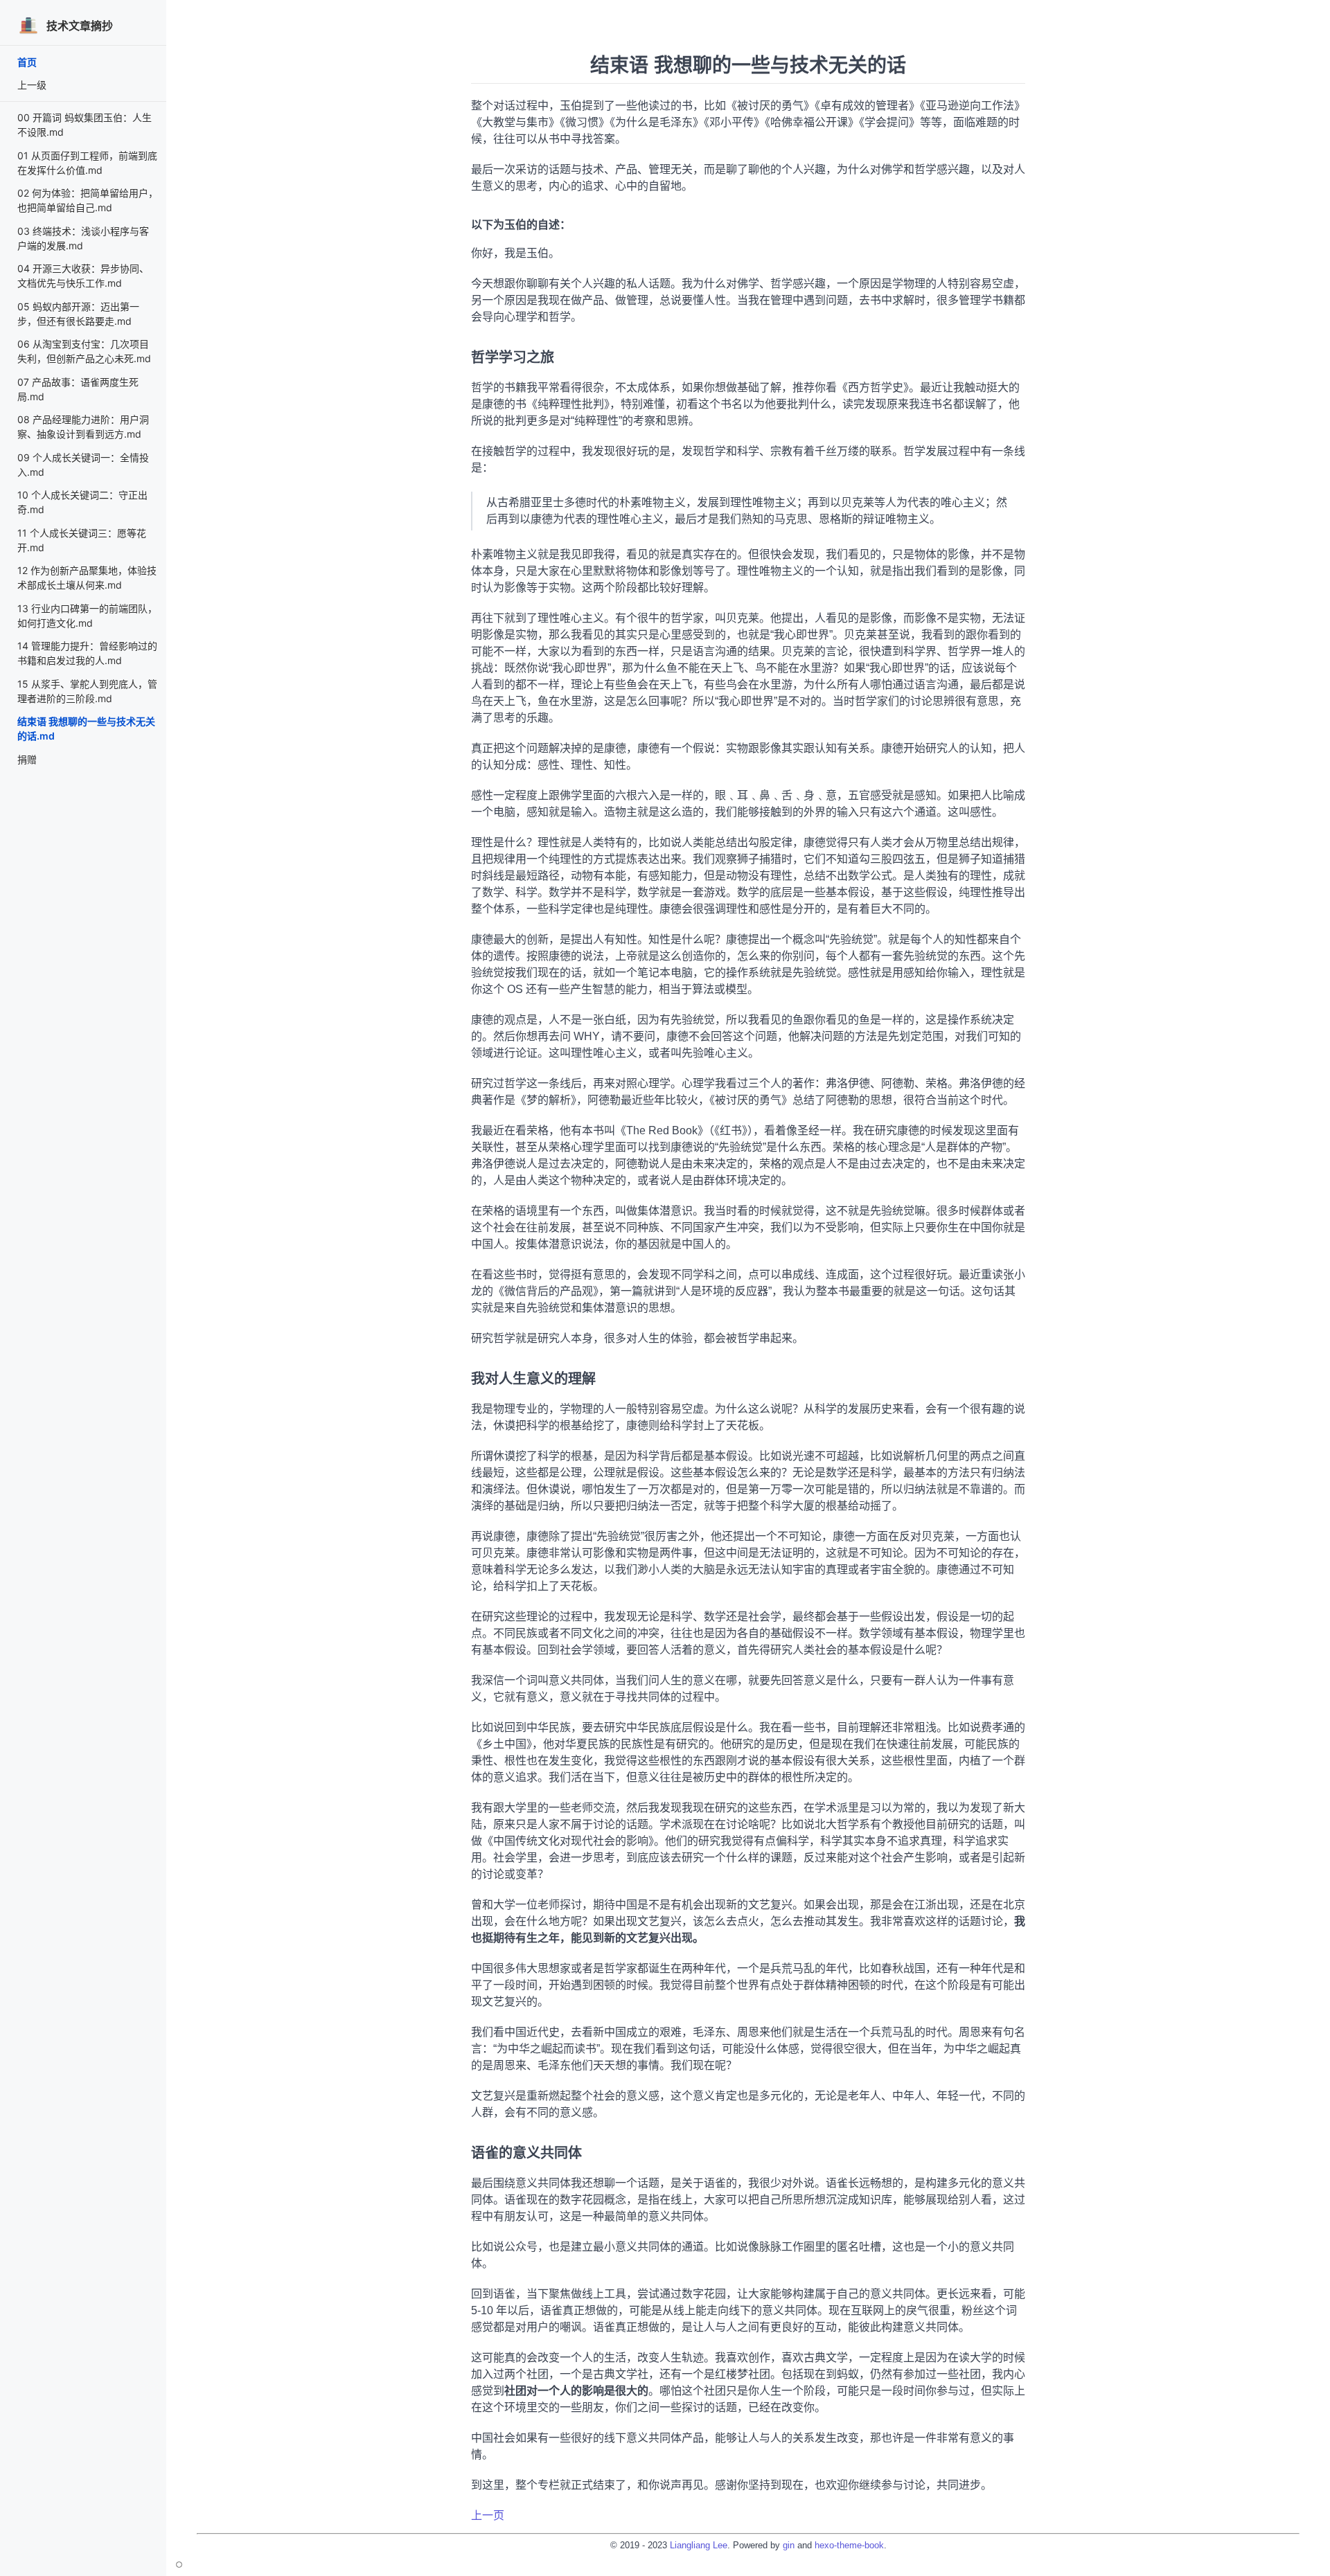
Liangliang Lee (699, 2545)
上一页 (488, 2515)
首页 (27, 62)
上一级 (32, 85)
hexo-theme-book (849, 2545)
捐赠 (27, 759)
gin (789, 2545)
